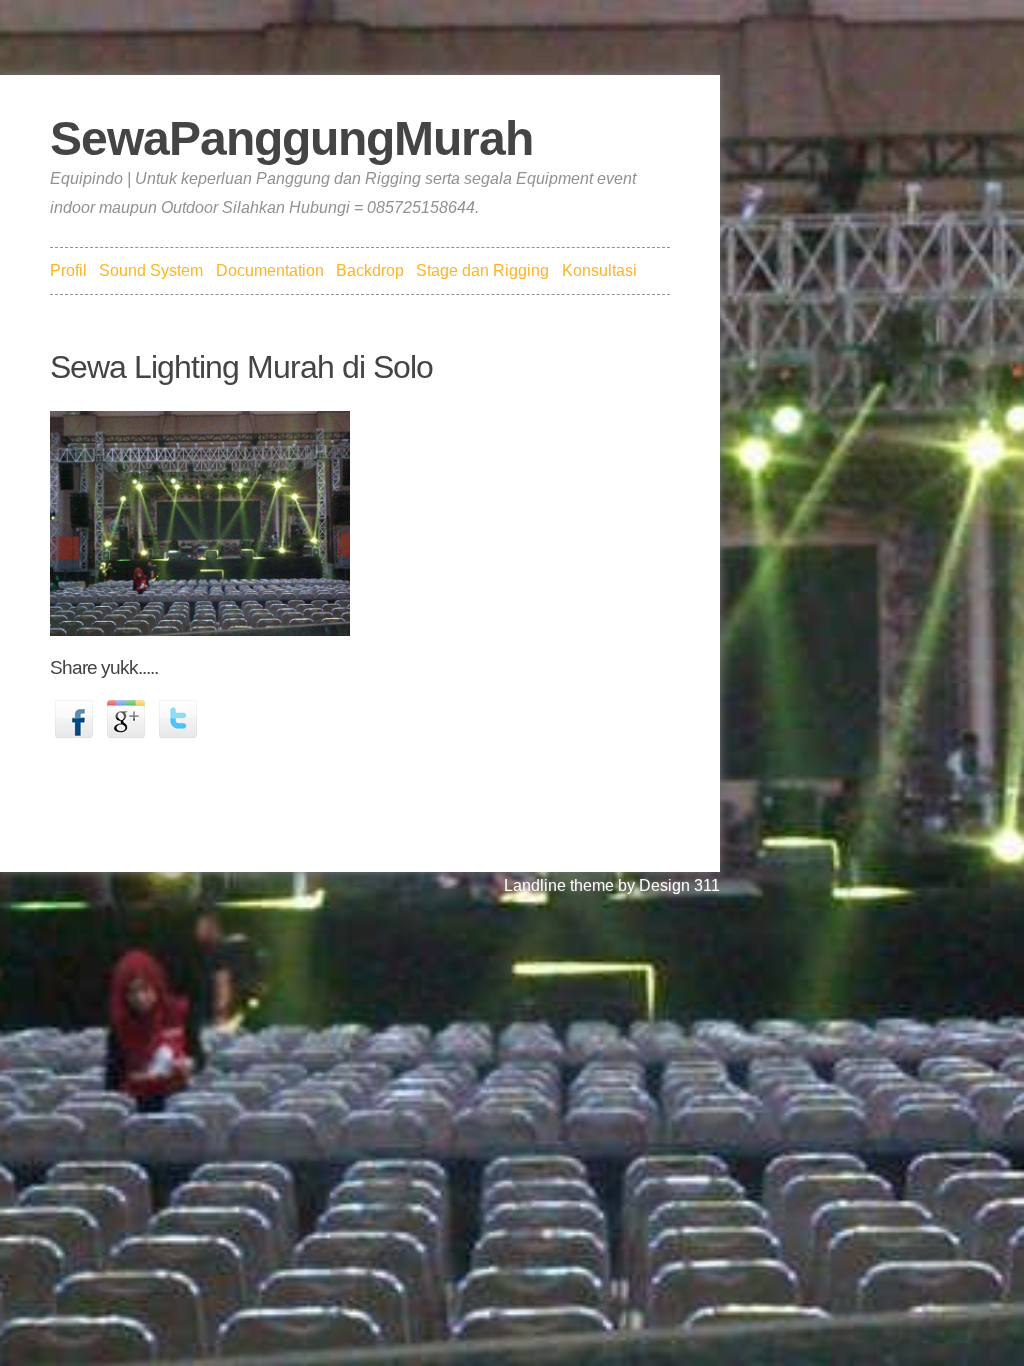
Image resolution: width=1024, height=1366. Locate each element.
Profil (68, 270)
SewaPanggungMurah (291, 138)
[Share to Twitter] (178, 717)
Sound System (151, 270)
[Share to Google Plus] (126, 717)
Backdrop (370, 270)
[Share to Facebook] (74, 717)
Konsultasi (599, 270)
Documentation (270, 270)
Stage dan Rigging (482, 270)
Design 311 (679, 885)
